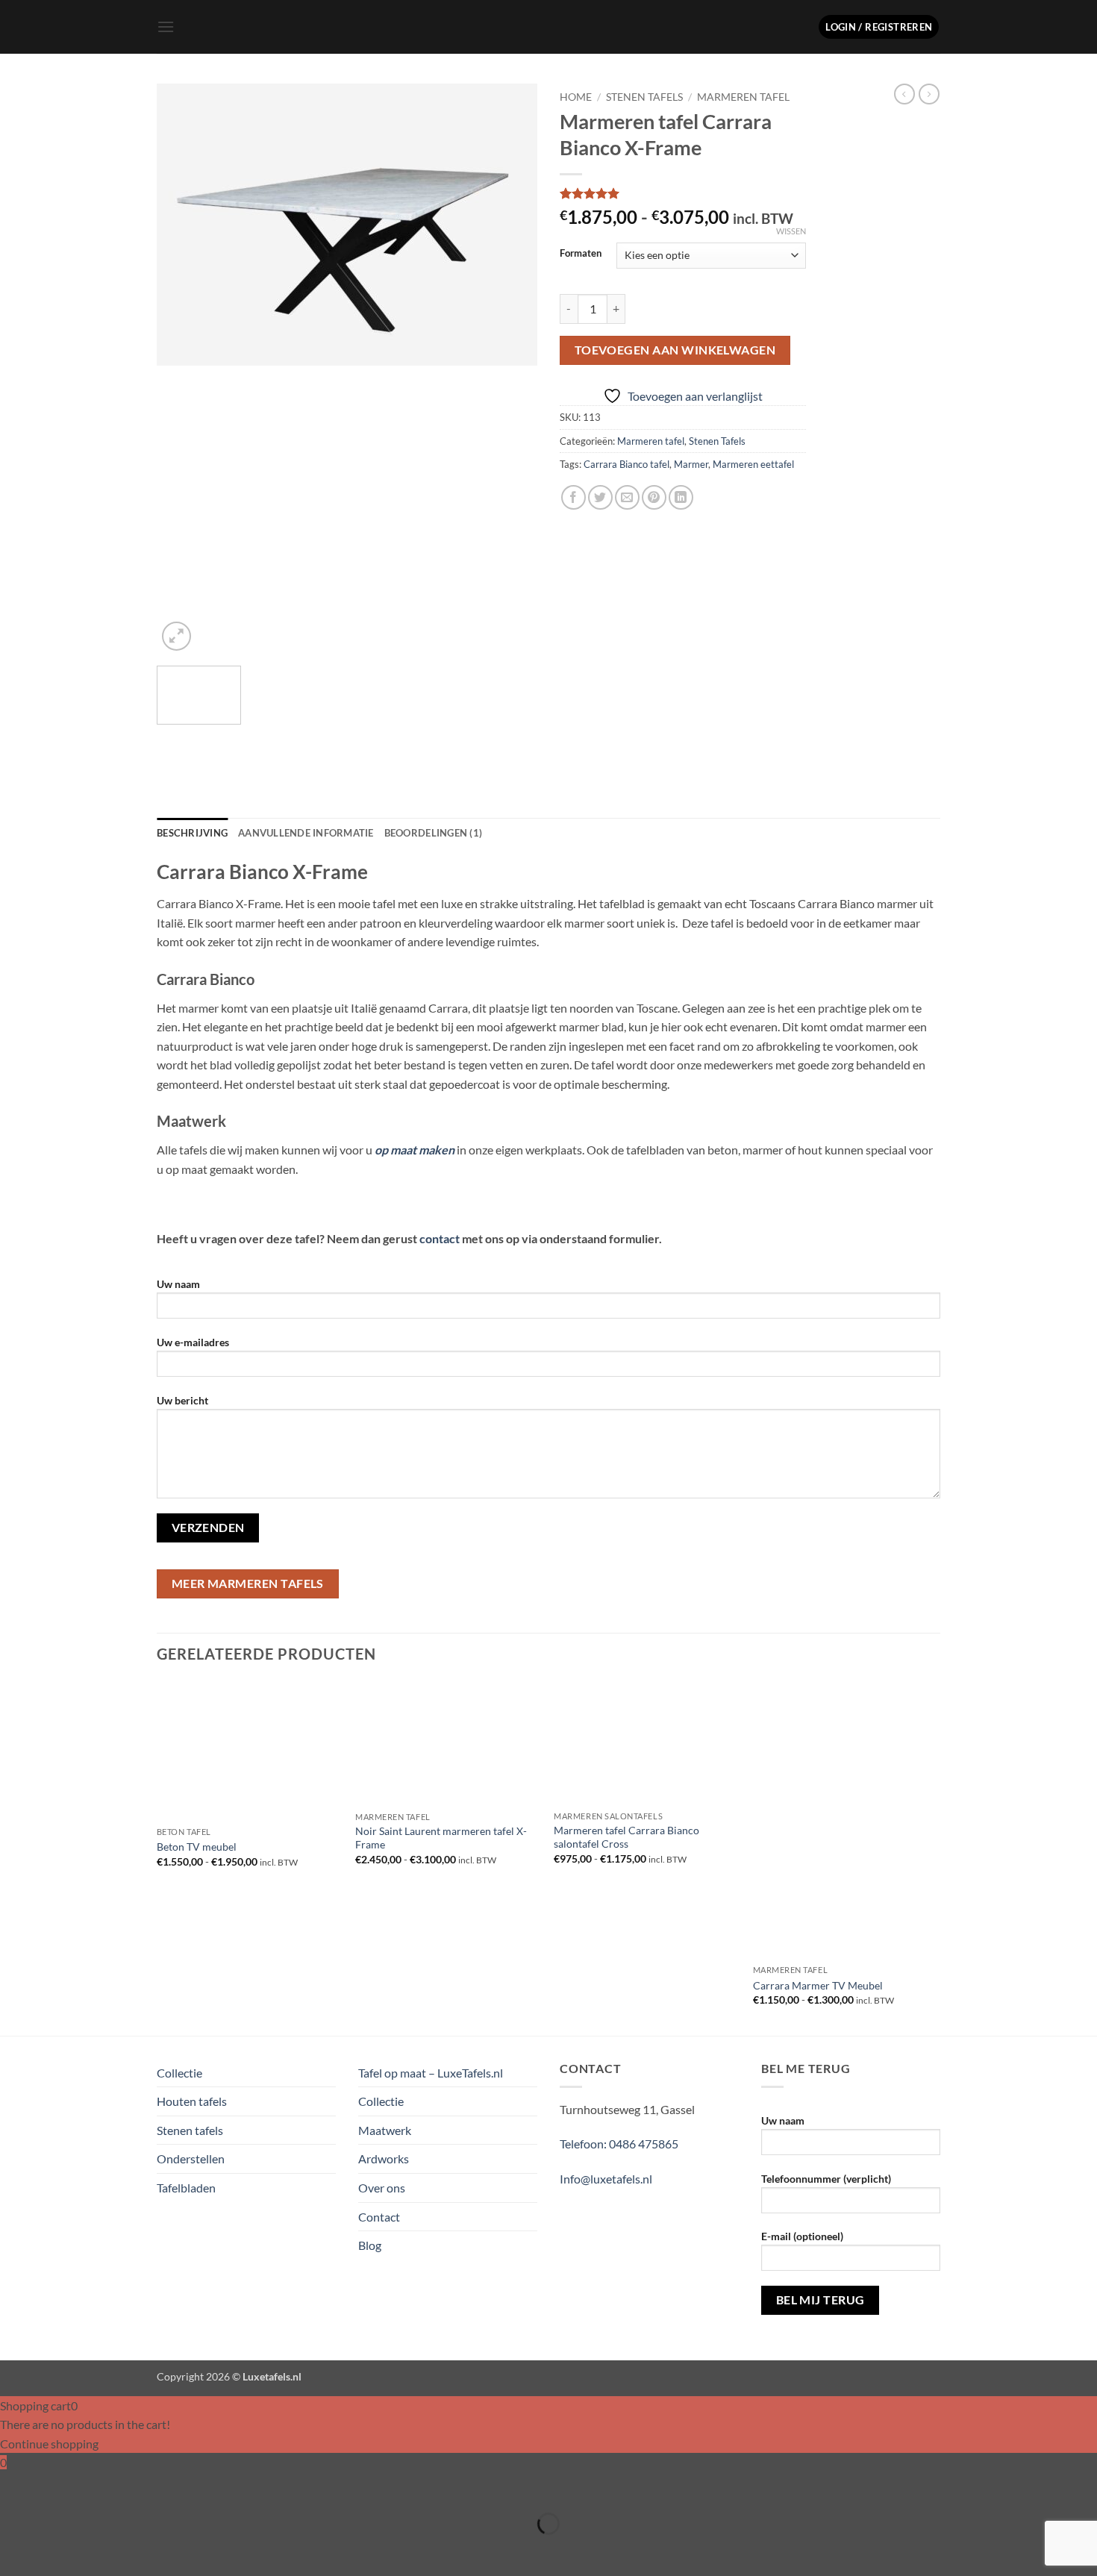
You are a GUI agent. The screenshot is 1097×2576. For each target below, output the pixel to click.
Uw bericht (182, 1400)
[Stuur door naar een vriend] (627, 497)
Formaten (581, 254)
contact (440, 1238)
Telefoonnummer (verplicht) (826, 2179)
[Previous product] (929, 94)
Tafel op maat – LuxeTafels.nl (431, 2073)
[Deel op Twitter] (600, 497)
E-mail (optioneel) (802, 2236)
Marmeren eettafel (753, 464)
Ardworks (384, 2158)
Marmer (691, 464)
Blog (370, 2245)
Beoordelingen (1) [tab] (433, 833)
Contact (379, 2217)
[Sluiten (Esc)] (144, 2487)
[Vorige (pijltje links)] (15, 2550)
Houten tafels (192, 2101)
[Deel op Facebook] (573, 497)
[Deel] (100, 2487)
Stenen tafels (190, 2130)
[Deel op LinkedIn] (681, 497)
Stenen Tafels (644, 97)
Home (576, 97)
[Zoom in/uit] (15, 2487)
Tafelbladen (186, 2188)
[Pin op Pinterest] (654, 497)
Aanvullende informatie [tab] (306, 833)
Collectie (179, 2073)
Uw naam (178, 1284)
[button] (166, 26)
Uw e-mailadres (193, 1342)
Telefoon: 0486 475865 (619, 2144)
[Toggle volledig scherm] (58, 2487)
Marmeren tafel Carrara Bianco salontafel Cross (626, 1837)
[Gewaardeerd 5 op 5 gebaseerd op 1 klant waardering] (683, 193)
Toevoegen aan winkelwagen (675, 350)
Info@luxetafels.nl (606, 2179)
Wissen (791, 231)
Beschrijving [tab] (192, 833)
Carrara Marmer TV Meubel (818, 1985)
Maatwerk (385, 2130)
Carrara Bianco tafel (626, 464)
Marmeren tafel (743, 97)
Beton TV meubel (197, 1847)
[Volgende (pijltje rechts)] (58, 2550)
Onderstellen (191, 2158)
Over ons (382, 2188)
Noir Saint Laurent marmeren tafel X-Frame (441, 1838)
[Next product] (904, 94)
